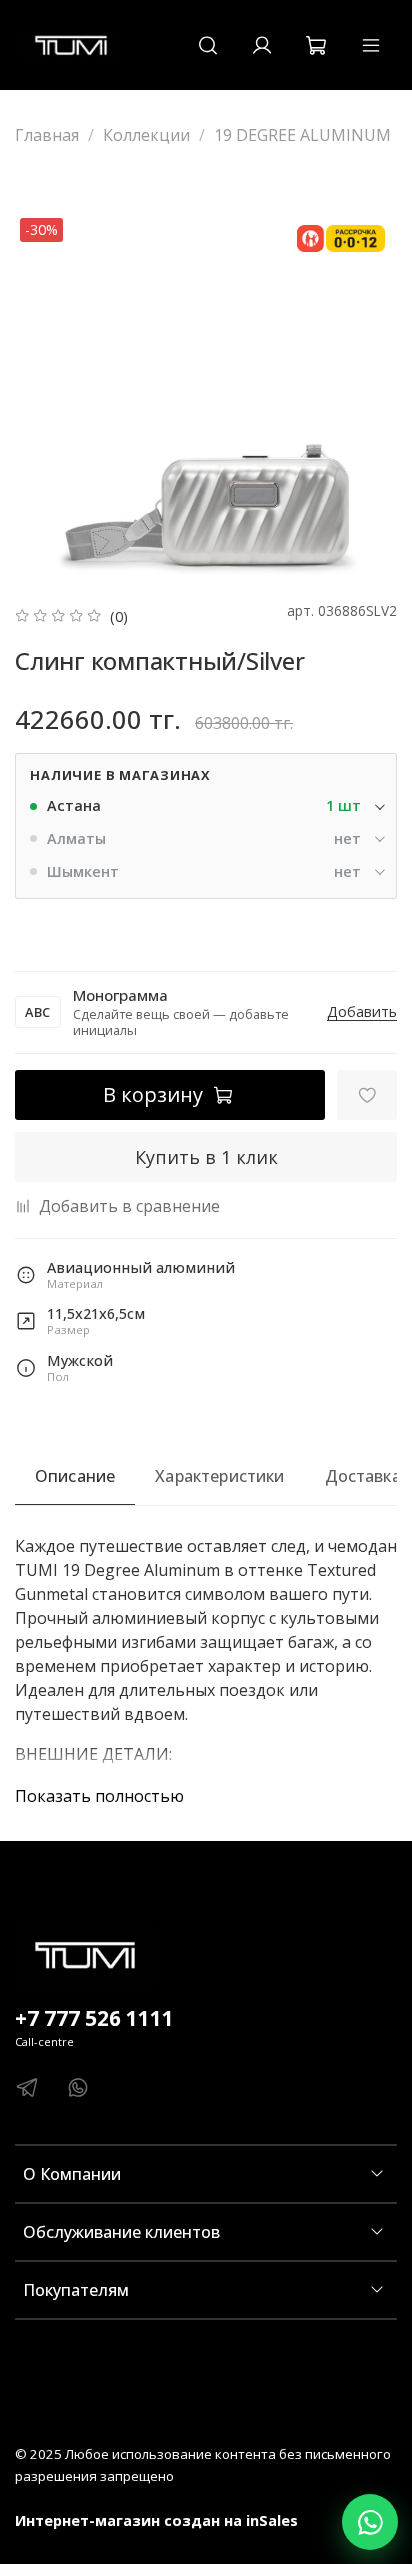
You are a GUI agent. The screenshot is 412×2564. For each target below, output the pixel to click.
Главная (47, 135)
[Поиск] (208, 45)
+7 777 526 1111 (94, 2018)
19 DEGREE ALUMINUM (302, 135)
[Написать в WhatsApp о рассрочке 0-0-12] (341, 238)
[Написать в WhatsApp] (370, 2522)
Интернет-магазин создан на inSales (156, 2520)
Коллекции (146, 135)
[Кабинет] (262, 45)
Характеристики (219, 1476)
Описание (75, 1476)
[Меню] (371, 45)
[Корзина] (316, 45)
